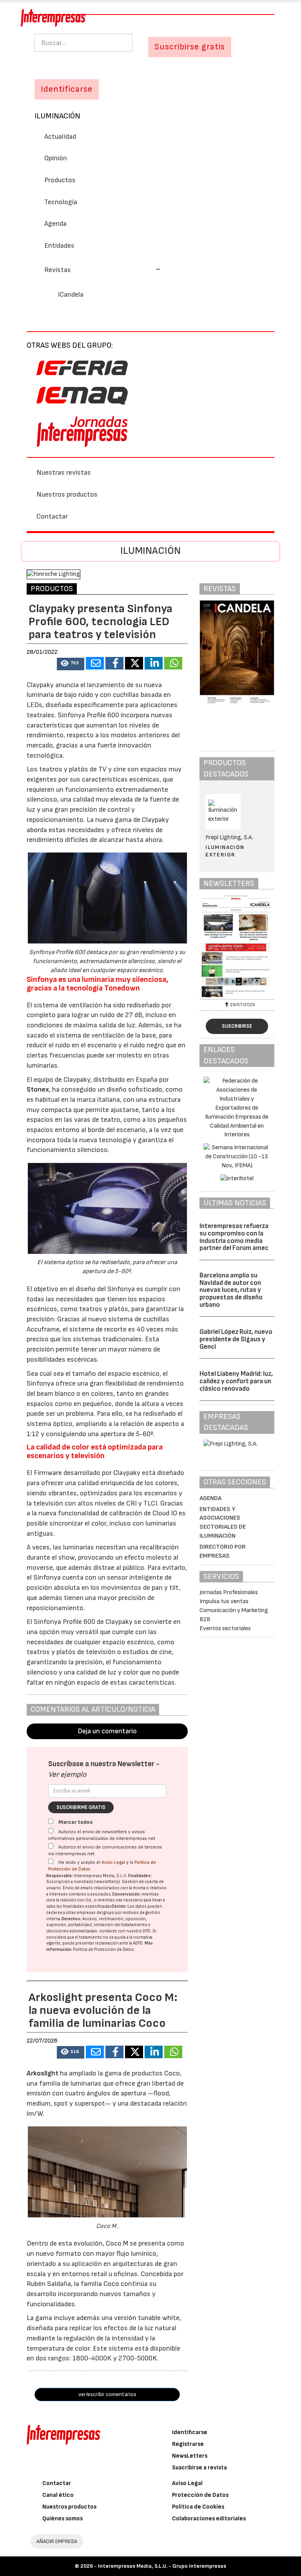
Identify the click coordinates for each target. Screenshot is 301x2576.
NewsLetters (190, 2456)
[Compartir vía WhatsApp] (173, 663)
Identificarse (190, 2432)
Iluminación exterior (225, 851)
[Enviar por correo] (95, 663)
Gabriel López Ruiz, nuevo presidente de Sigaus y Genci (236, 1339)
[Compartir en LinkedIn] (154, 663)
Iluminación (57, 116)
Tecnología (61, 202)
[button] (102, 270)
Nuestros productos (67, 494)
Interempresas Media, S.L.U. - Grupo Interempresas (162, 2566)
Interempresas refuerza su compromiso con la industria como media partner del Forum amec (234, 1237)
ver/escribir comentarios (107, 2394)
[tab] (150, 269)
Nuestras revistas (64, 473)
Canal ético (58, 2495)
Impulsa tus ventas (224, 1601)
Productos (60, 180)
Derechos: (72, 1919)
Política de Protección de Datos (103, 1949)
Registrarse (188, 2444)
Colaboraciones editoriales (209, 2519)
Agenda (55, 224)
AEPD (138, 1943)
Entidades (59, 246)
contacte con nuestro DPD (125, 1931)
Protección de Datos (200, 2495)
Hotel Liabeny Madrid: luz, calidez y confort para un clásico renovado (236, 1381)
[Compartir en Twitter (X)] (134, 663)
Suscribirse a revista (199, 2468)
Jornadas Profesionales (229, 1592)
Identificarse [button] (67, 89)
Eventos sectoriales (225, 1628)
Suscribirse (237, 1026)
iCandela (71, 295)
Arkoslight (43, 2073)
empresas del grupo (96, 1913)
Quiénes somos (63, 2519)
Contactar (52, 516)
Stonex (38, 1089)
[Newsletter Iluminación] (237, 946)
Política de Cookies (198, 2507)
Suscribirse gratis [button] (190, 47)
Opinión (56, 158)
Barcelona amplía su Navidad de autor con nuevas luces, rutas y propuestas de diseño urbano (231, 1290)
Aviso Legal (113, 1862)
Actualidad (60, 137)
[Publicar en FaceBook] (114, 663)
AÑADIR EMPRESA (57, 2541)
